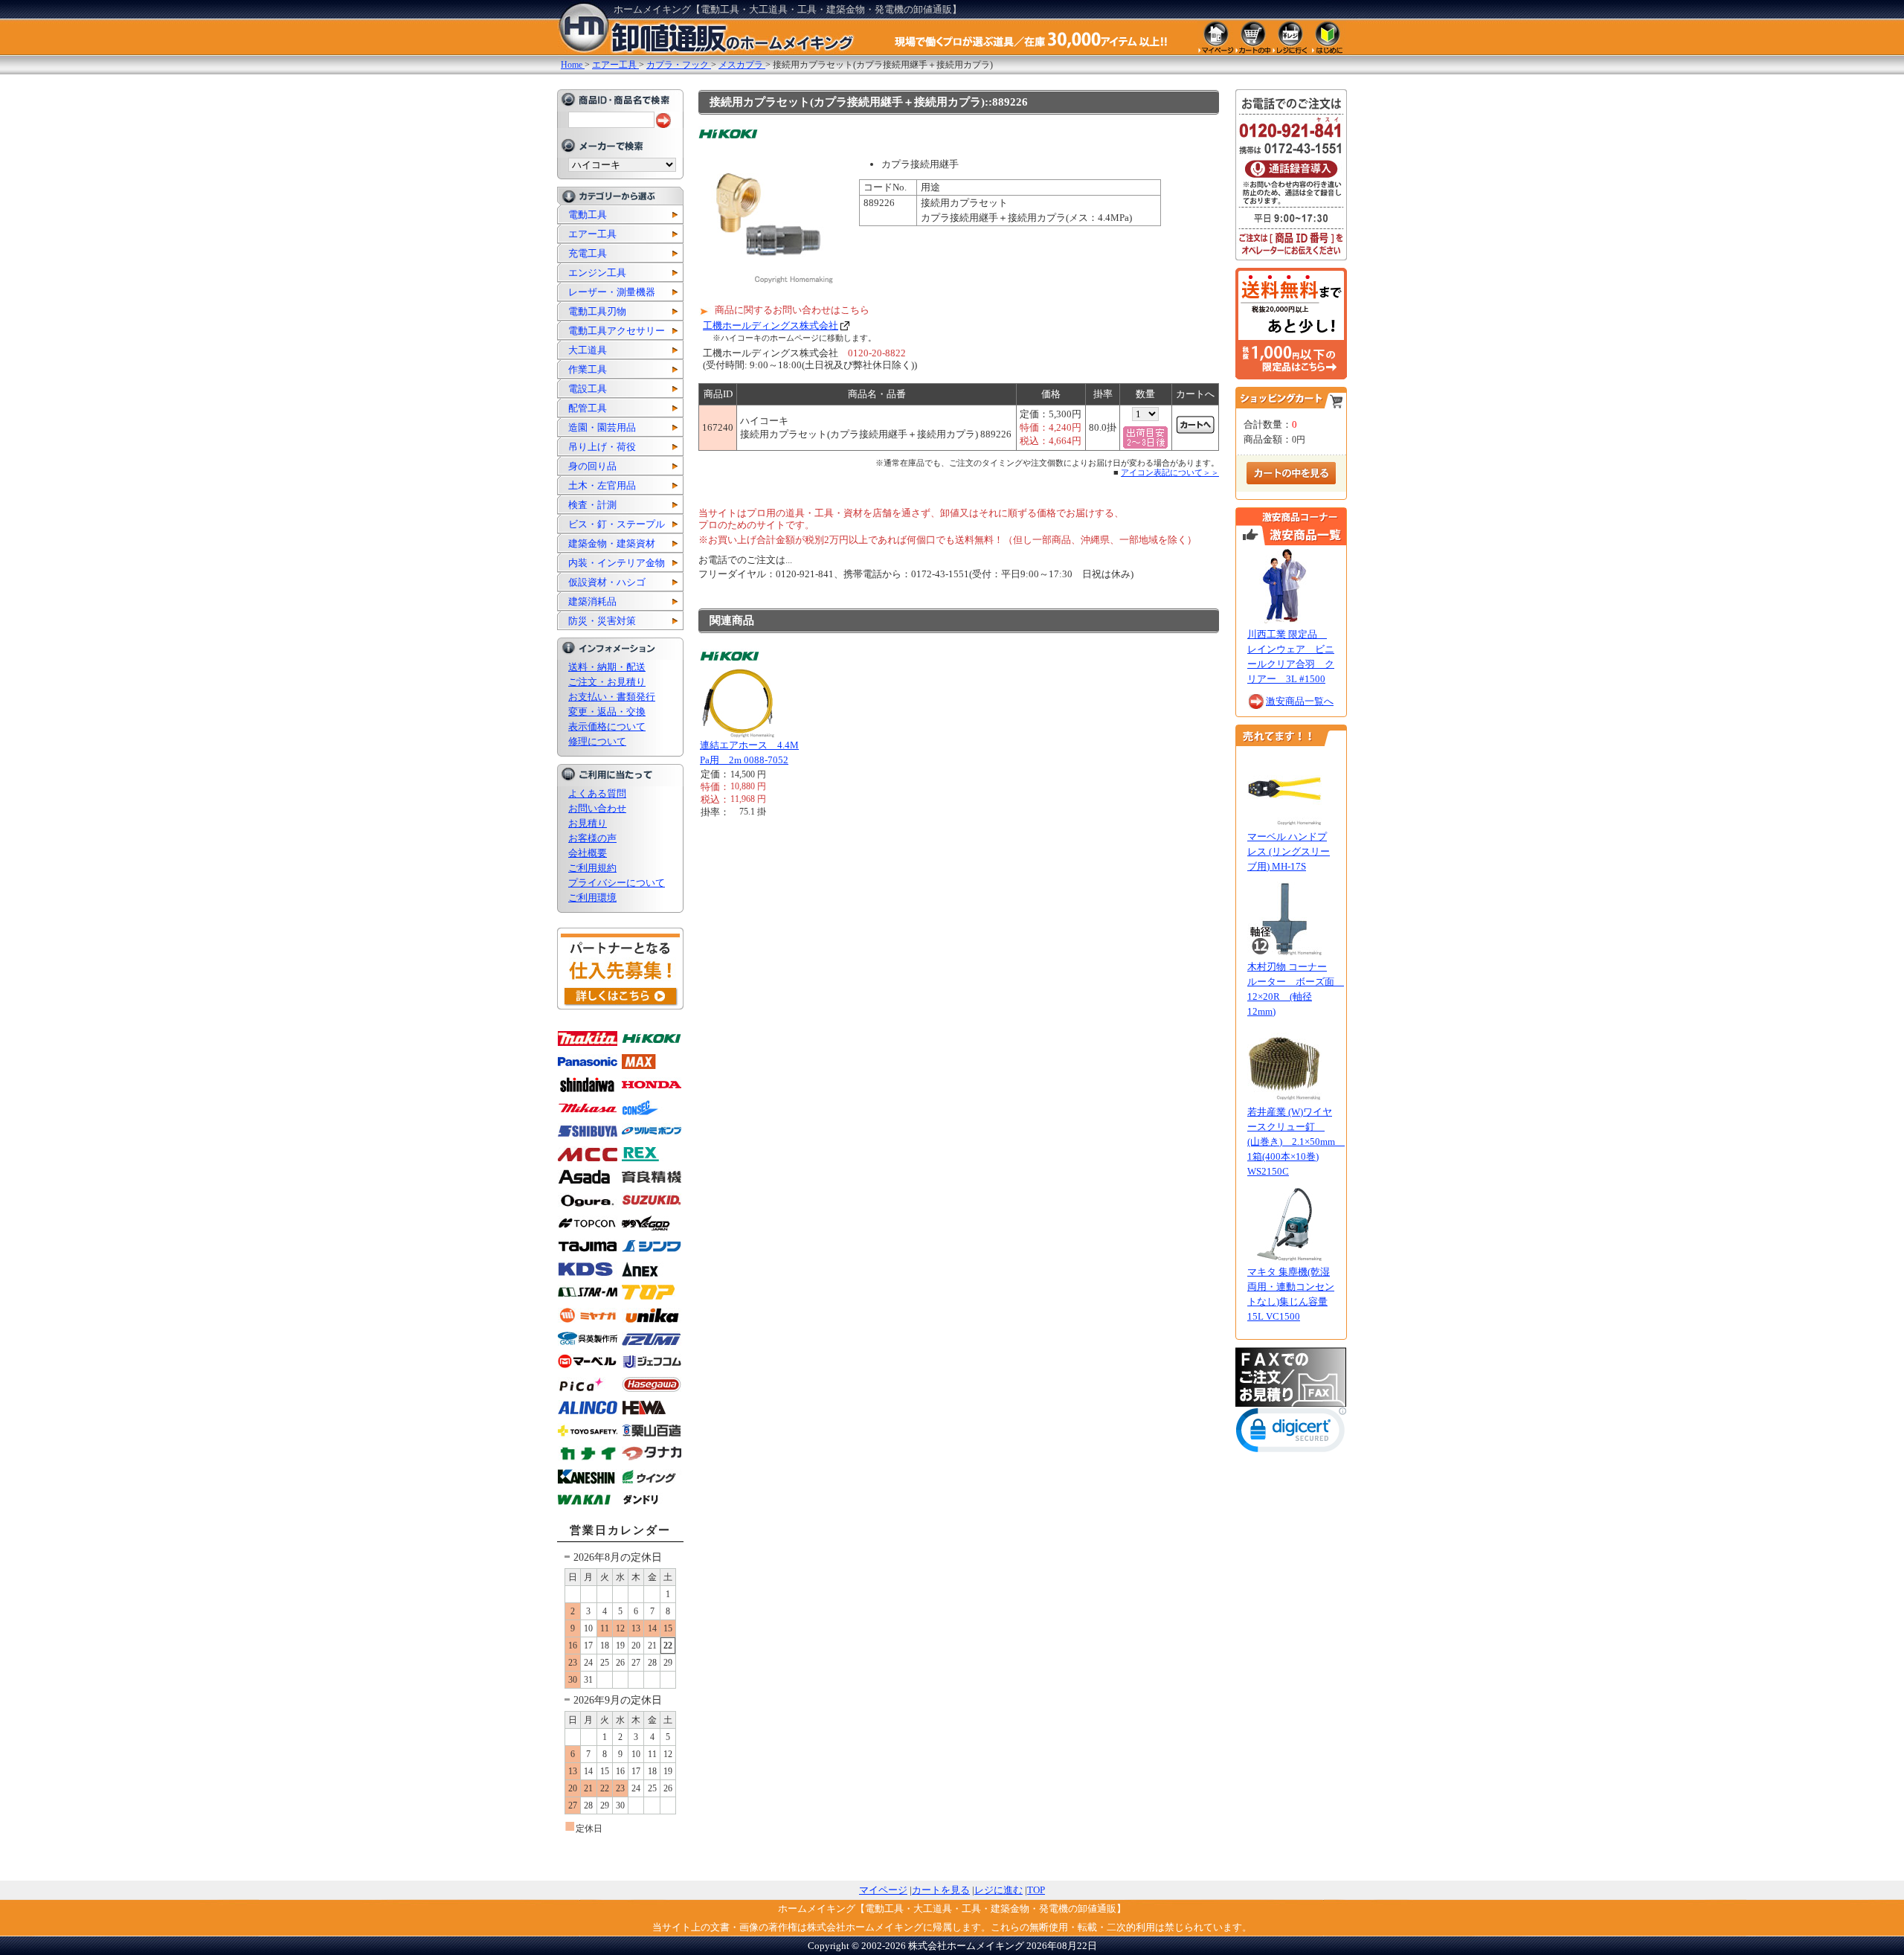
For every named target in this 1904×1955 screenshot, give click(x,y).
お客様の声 (592, 838)
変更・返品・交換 (607, 712)
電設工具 (588, 389)
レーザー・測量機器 (612, 292)
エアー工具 (592, 234)
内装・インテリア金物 (617, 563)
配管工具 (588, 408)
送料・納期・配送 (607, 667)
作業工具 (588, 369)
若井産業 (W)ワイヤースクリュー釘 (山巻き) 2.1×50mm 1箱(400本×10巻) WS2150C (1296, 1142)
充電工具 (588, 253)
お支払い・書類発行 (612, 697)
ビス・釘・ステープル (617, 524)
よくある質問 (597, 793)
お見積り (588, 823)
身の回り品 (592, 466)
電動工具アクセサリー (617, 331)
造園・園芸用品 (602, 427)
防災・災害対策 (602, 621)
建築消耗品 (592, 601)
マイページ (883, 1890)
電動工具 (588, 215)
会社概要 (588, 853)
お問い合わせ (597, 808)
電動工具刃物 (597, 311)
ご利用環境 (592, 898)
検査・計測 (592, 505)
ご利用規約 (592, 868)
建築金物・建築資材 (612, 543)
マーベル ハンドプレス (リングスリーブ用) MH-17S (1289, 851)
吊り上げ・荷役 (602, 447)
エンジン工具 (597, 273)
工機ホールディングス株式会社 (771, 325)
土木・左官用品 (602, 485)
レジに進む (998, 1890)
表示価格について (607, 726)
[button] (1291, 1433)
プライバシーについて (617, 883)
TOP (1036, 1890)
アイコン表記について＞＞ (1170, 472)
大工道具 (588, 350)
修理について (597, 741)
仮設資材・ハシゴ (607, 582)
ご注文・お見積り (607, 682)
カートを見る (941, 1890)
